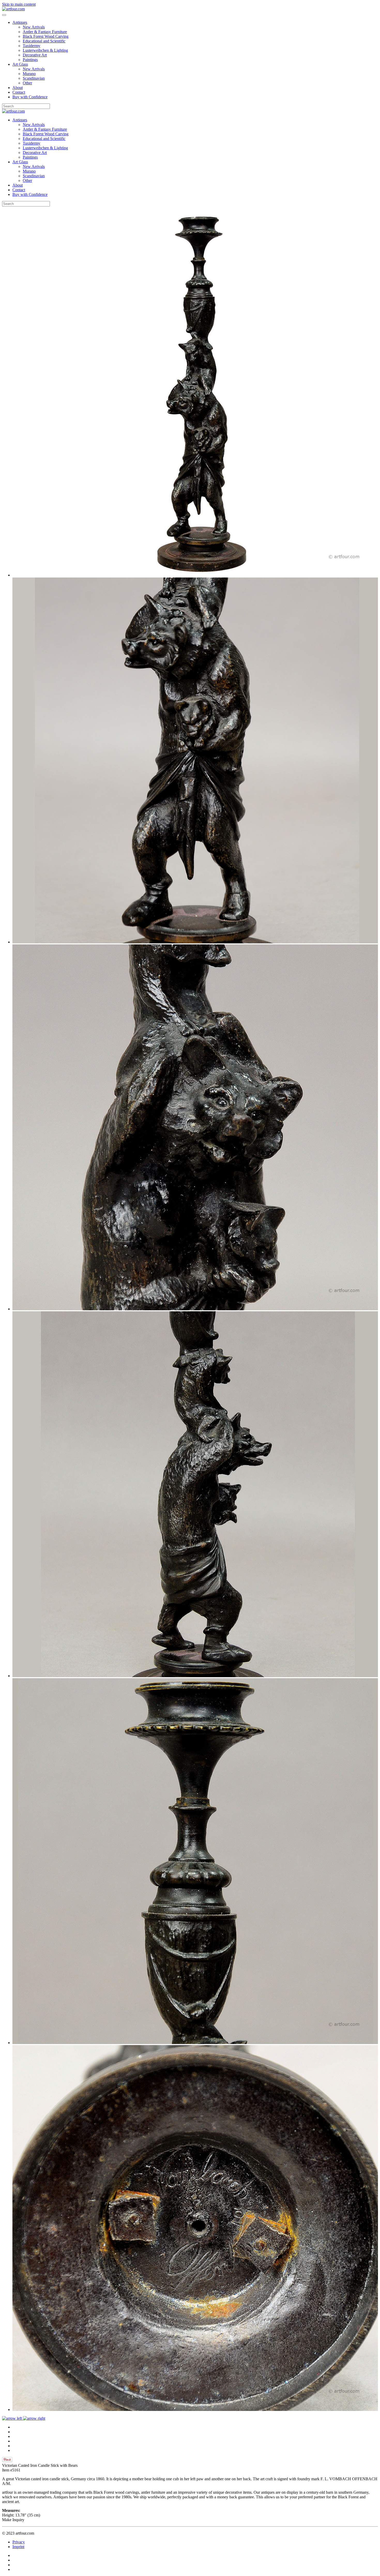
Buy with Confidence (30, 97)
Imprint (18, 2547)
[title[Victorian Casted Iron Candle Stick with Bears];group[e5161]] (195, 575)
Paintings (30, 60)
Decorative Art (35, 55)
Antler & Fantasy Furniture (45, 32)
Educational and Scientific (44, 41)
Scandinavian (34, 78)
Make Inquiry (13, 2520)
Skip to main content (19, 4)
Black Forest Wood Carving (46, 36)
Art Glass (20, 64)
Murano (29, 74)
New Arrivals (34, 27)
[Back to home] (13, 9)
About (18, 88)
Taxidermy (32, 46)
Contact (19, 92)
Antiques (20, 22)
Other (27, 83)
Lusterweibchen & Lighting (45, 50)
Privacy (19, 2542)
